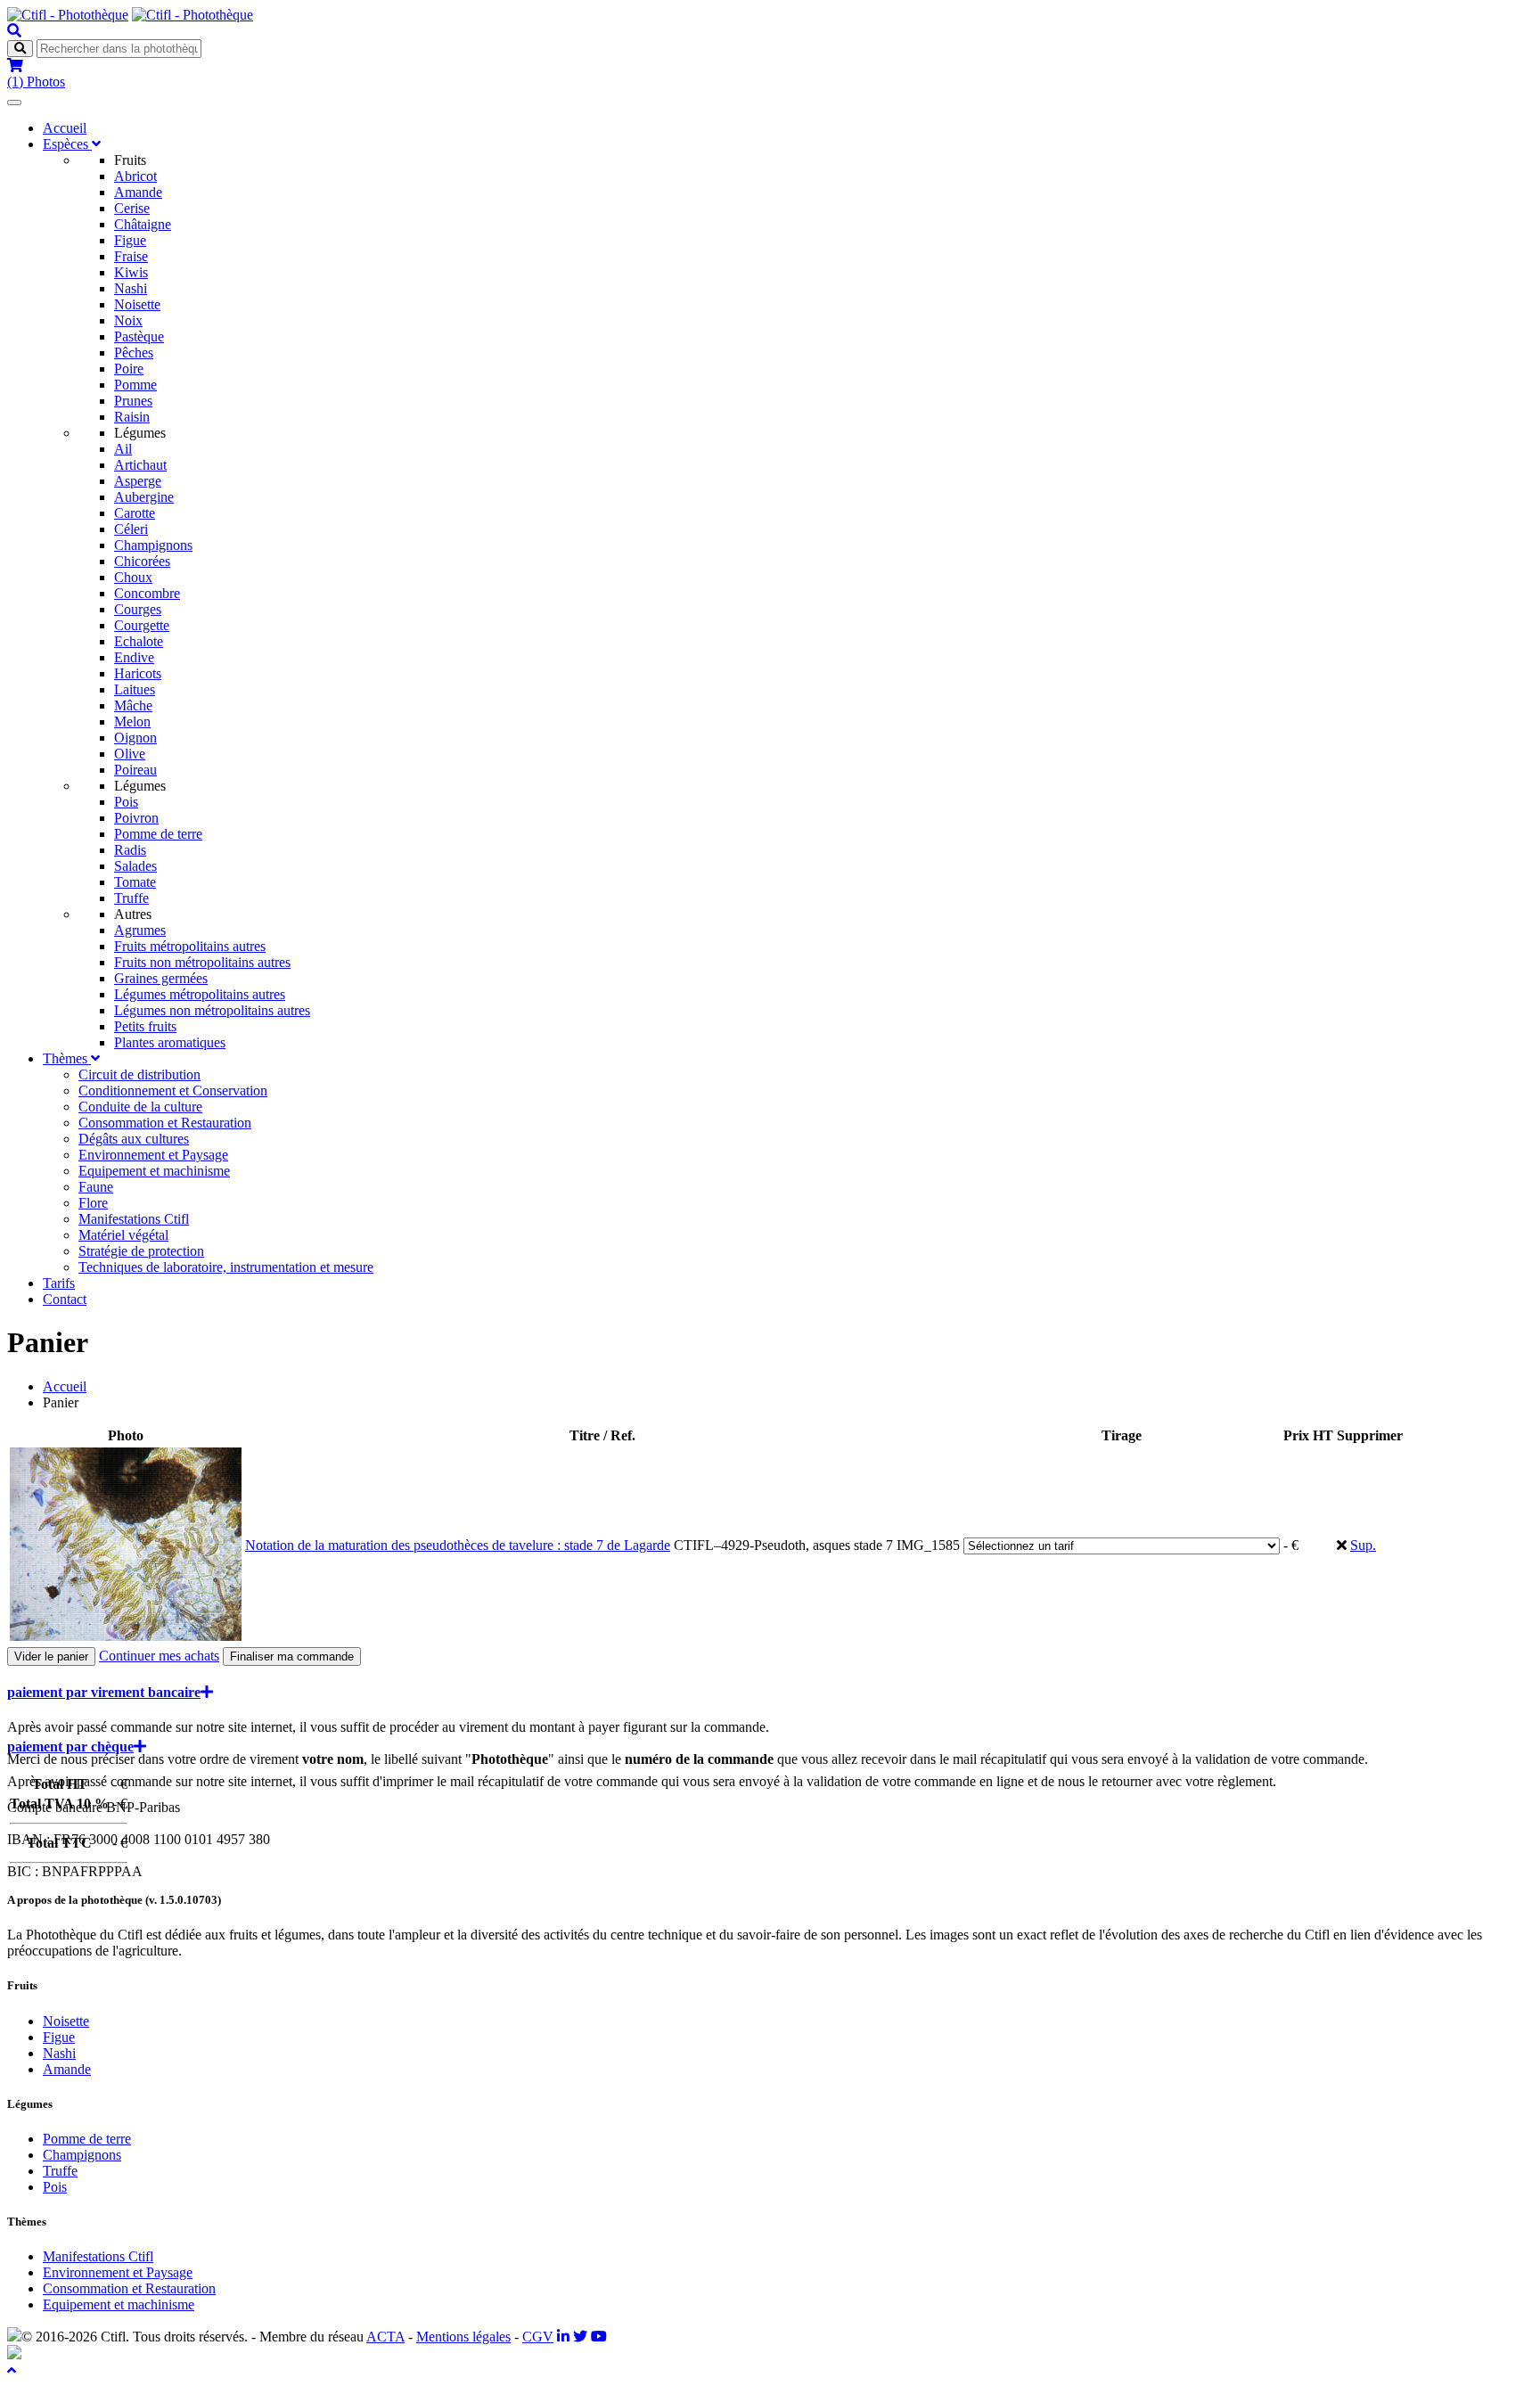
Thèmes (67, 1058)
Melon (132, 722)
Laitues (135, 689)
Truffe (131, 898)
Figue (130, 240)
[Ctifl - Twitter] (580, 2337)
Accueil (65, 128)
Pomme (135, 385)
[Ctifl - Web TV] (599, 2337)
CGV (538, 2337)
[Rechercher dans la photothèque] (14, 31)
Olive (130, 754)
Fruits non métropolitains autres (202, 962)
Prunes (133, 401)
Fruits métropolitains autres (190, 946)
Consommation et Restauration (165, 1123)
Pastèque (139, 336)
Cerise (132, 208)
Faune (96, 1187)
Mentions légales (463, 2337)
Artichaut (140, 465)
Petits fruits (145, 1026)
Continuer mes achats (159, 1656)
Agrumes (140, 930)
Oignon (135, 738)
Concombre (147, 593)
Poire (129, 369)
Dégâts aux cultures (134, 1139)
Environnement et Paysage (153, 1155)
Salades (135, 866)
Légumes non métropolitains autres (212, 1010)
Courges (138, 609)
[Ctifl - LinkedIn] (563, 2337)
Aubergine (144, 497)
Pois (126, 802)
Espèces (67, 144)
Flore (93, 1203)
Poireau (135, 770)
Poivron (136, 818)
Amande (138, 192)
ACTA (385, 2337)
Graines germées (161, 978)
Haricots (138, 673)
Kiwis (131, 272)
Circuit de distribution (139, 1074)
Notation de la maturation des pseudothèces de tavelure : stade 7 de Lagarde (458, 1545)
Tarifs (59, 1283)
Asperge (138, 481)
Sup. (1363, 1545)
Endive (134, 657)
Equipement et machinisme (154, 1171)
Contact (65, 1299)
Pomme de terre (158, 834)
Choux (133, 577)
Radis (130, 850)
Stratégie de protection (141, 1251)
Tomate (135, 882)
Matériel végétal (123, 1235)
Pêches (134, 353)
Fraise (131, 256)
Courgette (142, 625)
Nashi (131, 288)
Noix (128, 320)
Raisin (132, 417)
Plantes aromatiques (170, 1042)
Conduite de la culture (140, 1107)
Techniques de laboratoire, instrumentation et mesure (226, 1267)
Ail (123, 449)
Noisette (137, 304)
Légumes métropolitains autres (200, 994)
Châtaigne (143, 224)
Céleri (131, 529)
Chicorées (142, 561)
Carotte (135, 513)
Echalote (139, 641)
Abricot (135, 176)
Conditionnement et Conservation (173, 1091)
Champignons (153, 545)
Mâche (133, 705)
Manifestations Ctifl (134, 1219)
